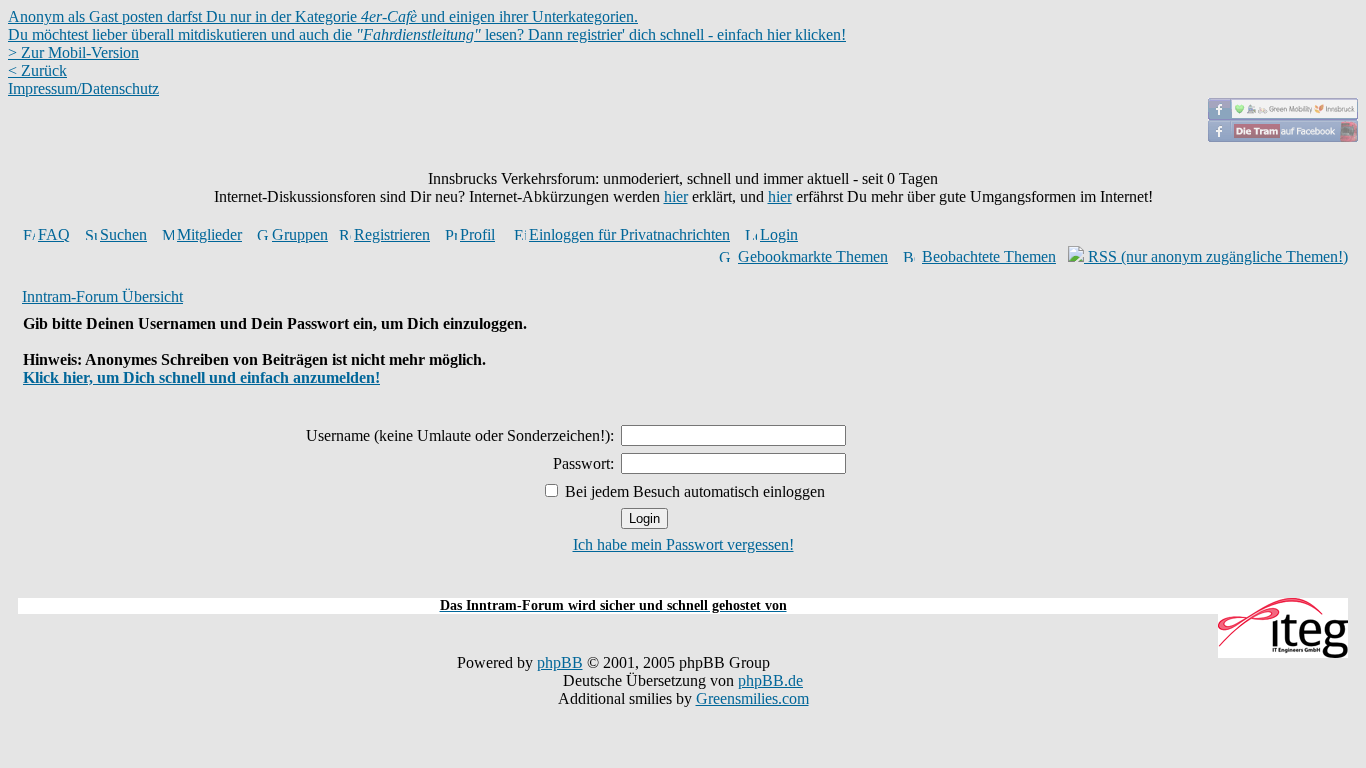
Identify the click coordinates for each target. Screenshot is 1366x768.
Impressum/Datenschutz (83, 88)
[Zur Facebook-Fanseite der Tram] (1283, 136)
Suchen (123, 234)
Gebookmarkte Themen (813, 256)
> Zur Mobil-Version (73, 52)
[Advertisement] (683, 586)
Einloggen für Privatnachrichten (629, 234)
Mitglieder (209, 234)
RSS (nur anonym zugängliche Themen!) (1216, 256)
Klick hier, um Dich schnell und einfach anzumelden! (201, 377)
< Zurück (37, 70)
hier (676, 196)
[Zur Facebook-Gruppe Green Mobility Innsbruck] (1283, 114)
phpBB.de (770, 680)
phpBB (560, 662)
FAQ (54, 234)
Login (779, 234)
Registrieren (392, 234)
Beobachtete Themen (989, 256)
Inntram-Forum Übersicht (102, 296)
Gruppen (300, 234)
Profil (477, 234)
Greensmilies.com (752, 698)
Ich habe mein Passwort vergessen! (683, 544)
